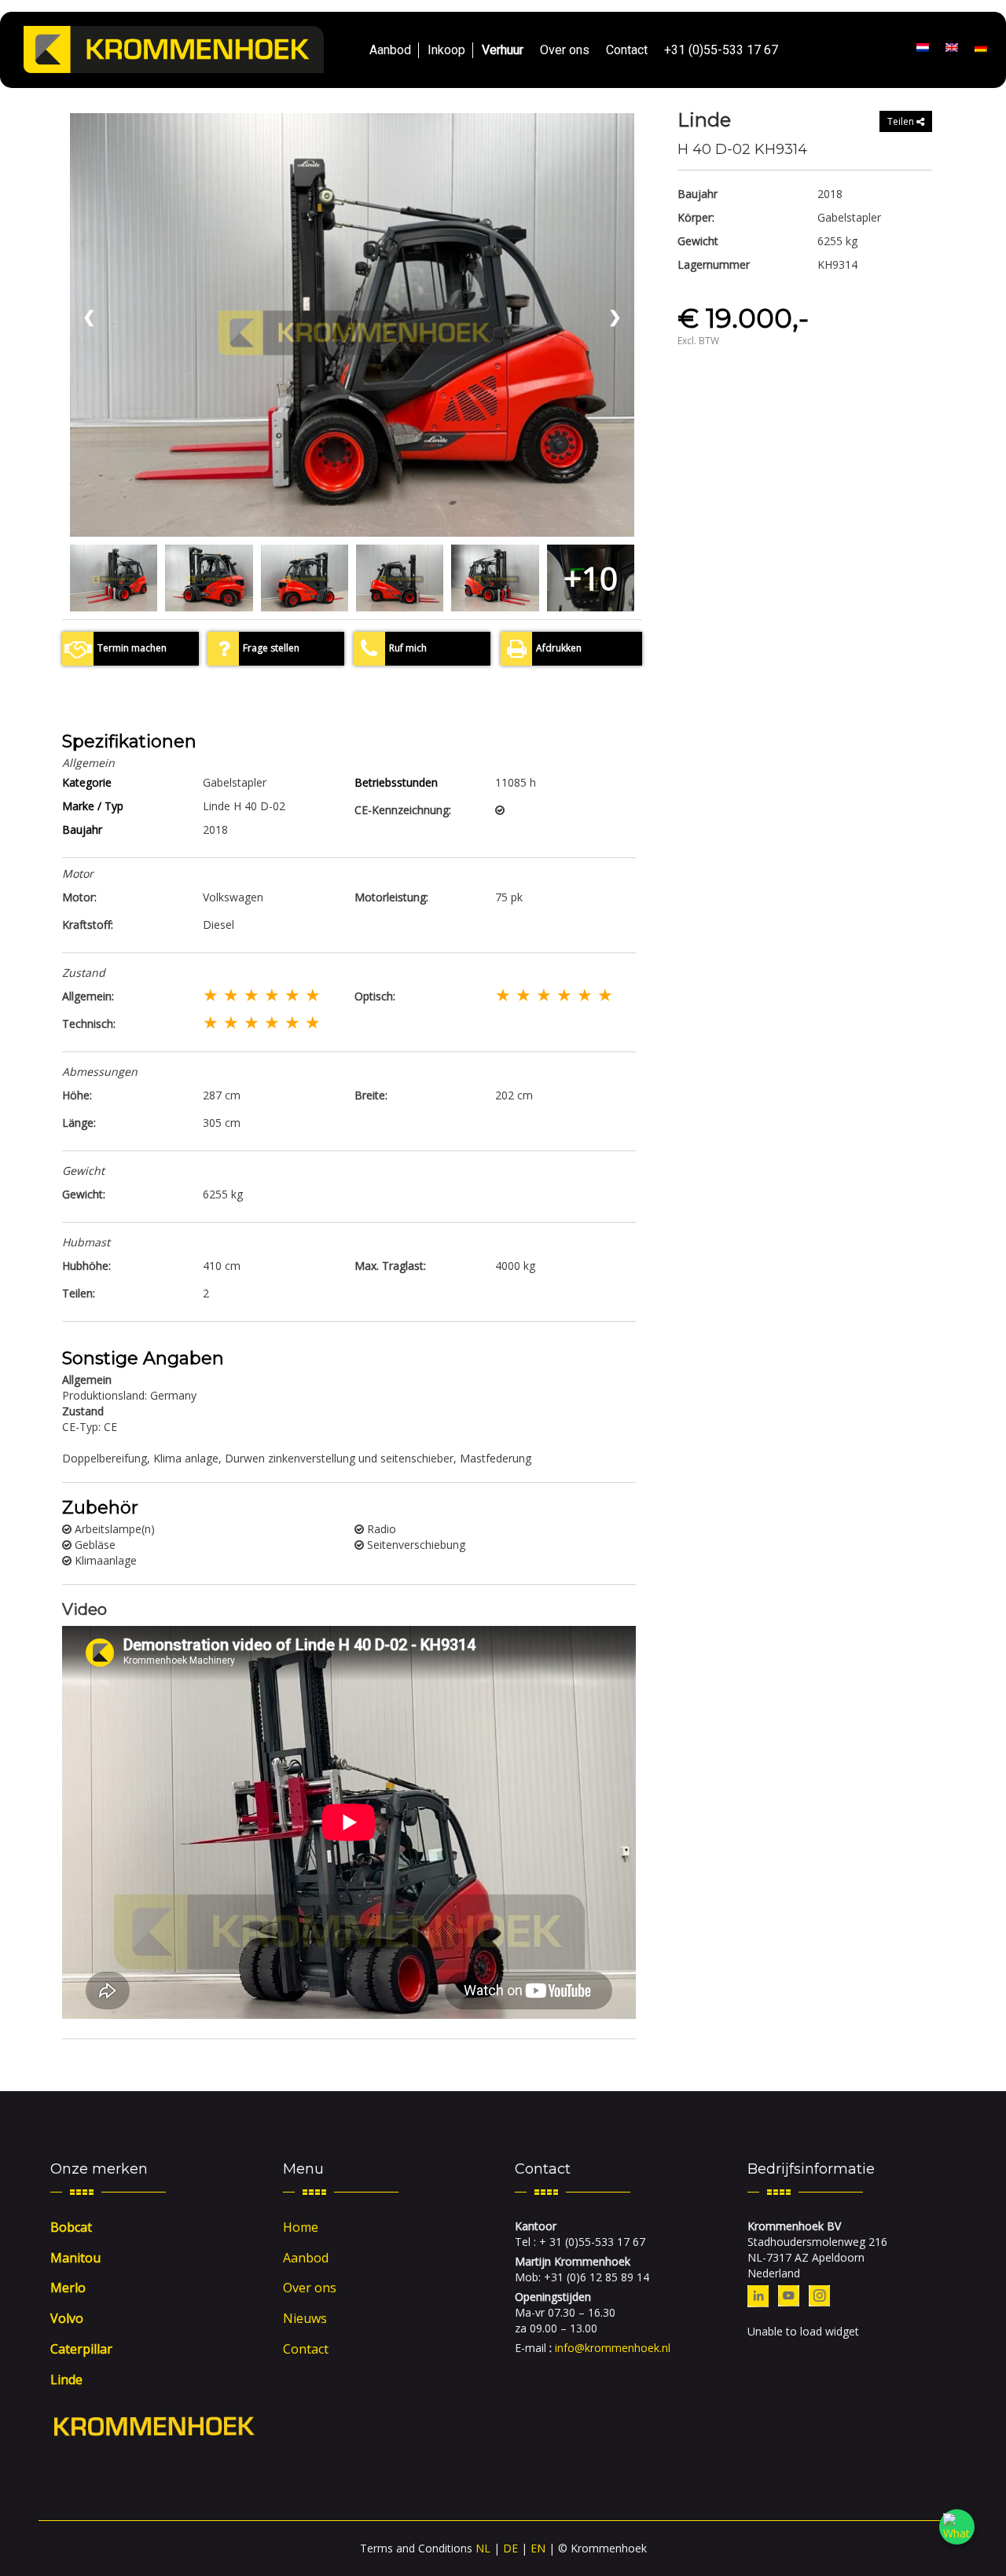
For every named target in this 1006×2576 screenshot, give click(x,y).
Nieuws (305, 2318)
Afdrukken (559, 648)
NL (483, 2548)
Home (301, 2227)
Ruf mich (408, 648)
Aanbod (390, 50)
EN (538, 2548)
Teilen (902, 121)
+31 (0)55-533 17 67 (721, 50)
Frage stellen (271, 648)
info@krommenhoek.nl (613, 2348)
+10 (591, 578)
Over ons (565, 50)
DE (510, 2548)
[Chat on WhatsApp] (957, 2527)
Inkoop (446, 50)
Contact (627, 50)
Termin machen (132, 648)
